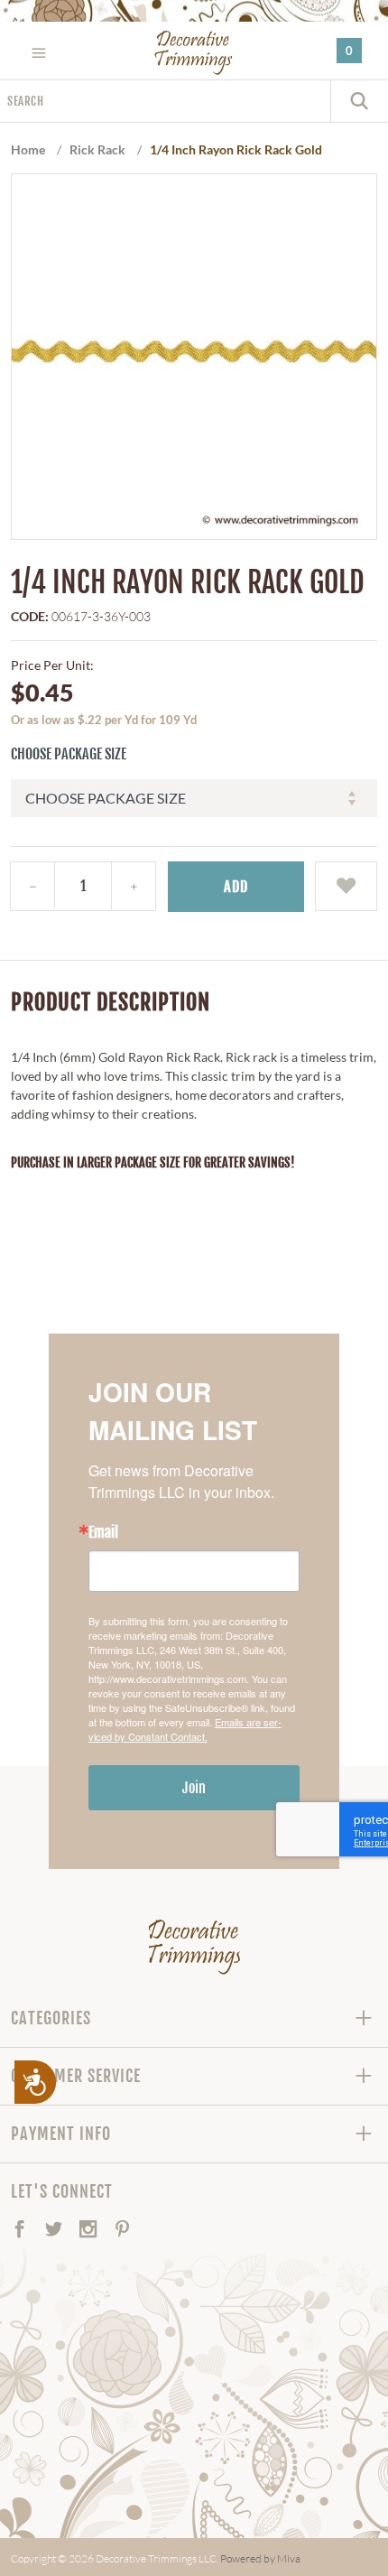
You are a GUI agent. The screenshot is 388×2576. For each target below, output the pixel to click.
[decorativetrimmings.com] (194, 1947)
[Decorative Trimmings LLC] (194, 52)
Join (194, 1788)
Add (236, 887)
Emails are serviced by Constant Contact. (185, 1729)
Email (103, 1532)
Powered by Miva (260, 2558)
